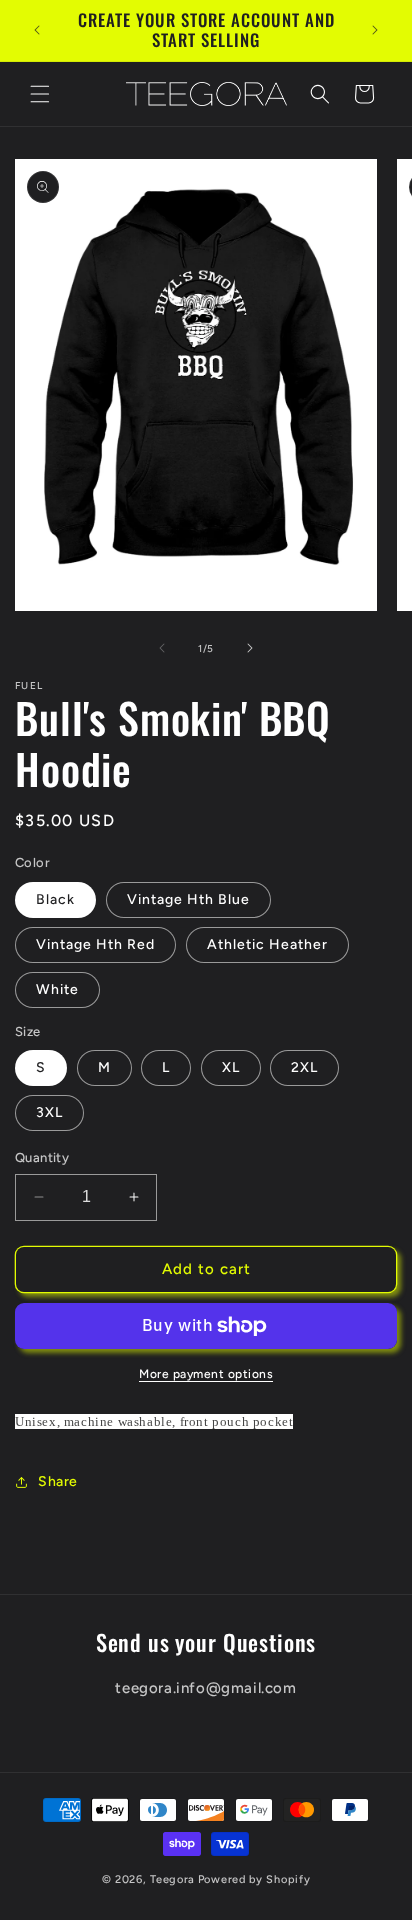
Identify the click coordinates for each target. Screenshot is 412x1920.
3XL (49, 1112)
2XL (304, 1067)
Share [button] (58, 1481)
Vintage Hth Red (95, 944)
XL (231, 1067)
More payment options (206, 1374)
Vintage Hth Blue (188, 899)
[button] (40, 94)
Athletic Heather (267, 944)
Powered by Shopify (254, 1879)
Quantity (42, 1157)
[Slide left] (162, 648)
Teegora (172, 1879)
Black (55, 899)
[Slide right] (250, 648)
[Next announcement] (375, 30)
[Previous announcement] (37, 30)
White (57, 989)
